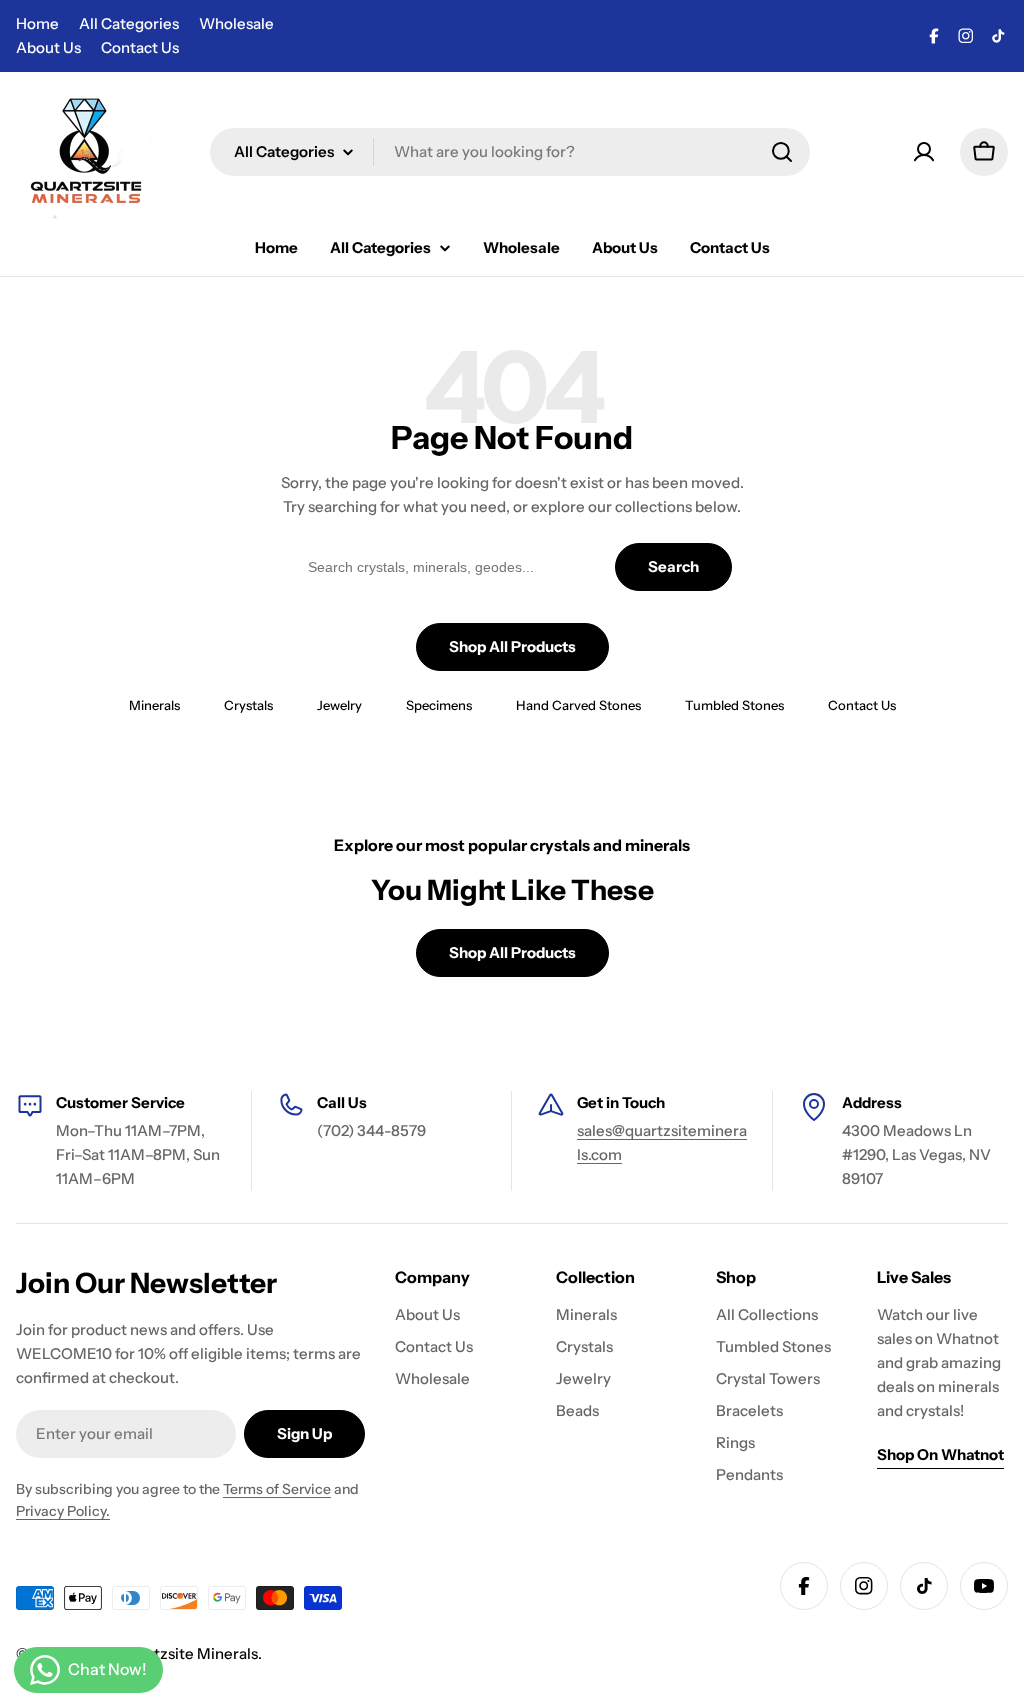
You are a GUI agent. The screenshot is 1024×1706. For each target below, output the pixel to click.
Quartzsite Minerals (188, 1653)
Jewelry (339, 705)
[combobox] (510, 152)
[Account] (924, 152)
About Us (48, 47)
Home (37, 23)
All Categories (129, 23)
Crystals (248, 705)
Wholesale (236, 23)
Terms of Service (277, 1489)
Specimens (439, 705)
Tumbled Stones (734, 705)
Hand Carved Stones (578, 705)
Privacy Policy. (63, 1511)
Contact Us (140, 47)
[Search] (782, 152)
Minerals (154, 705)
